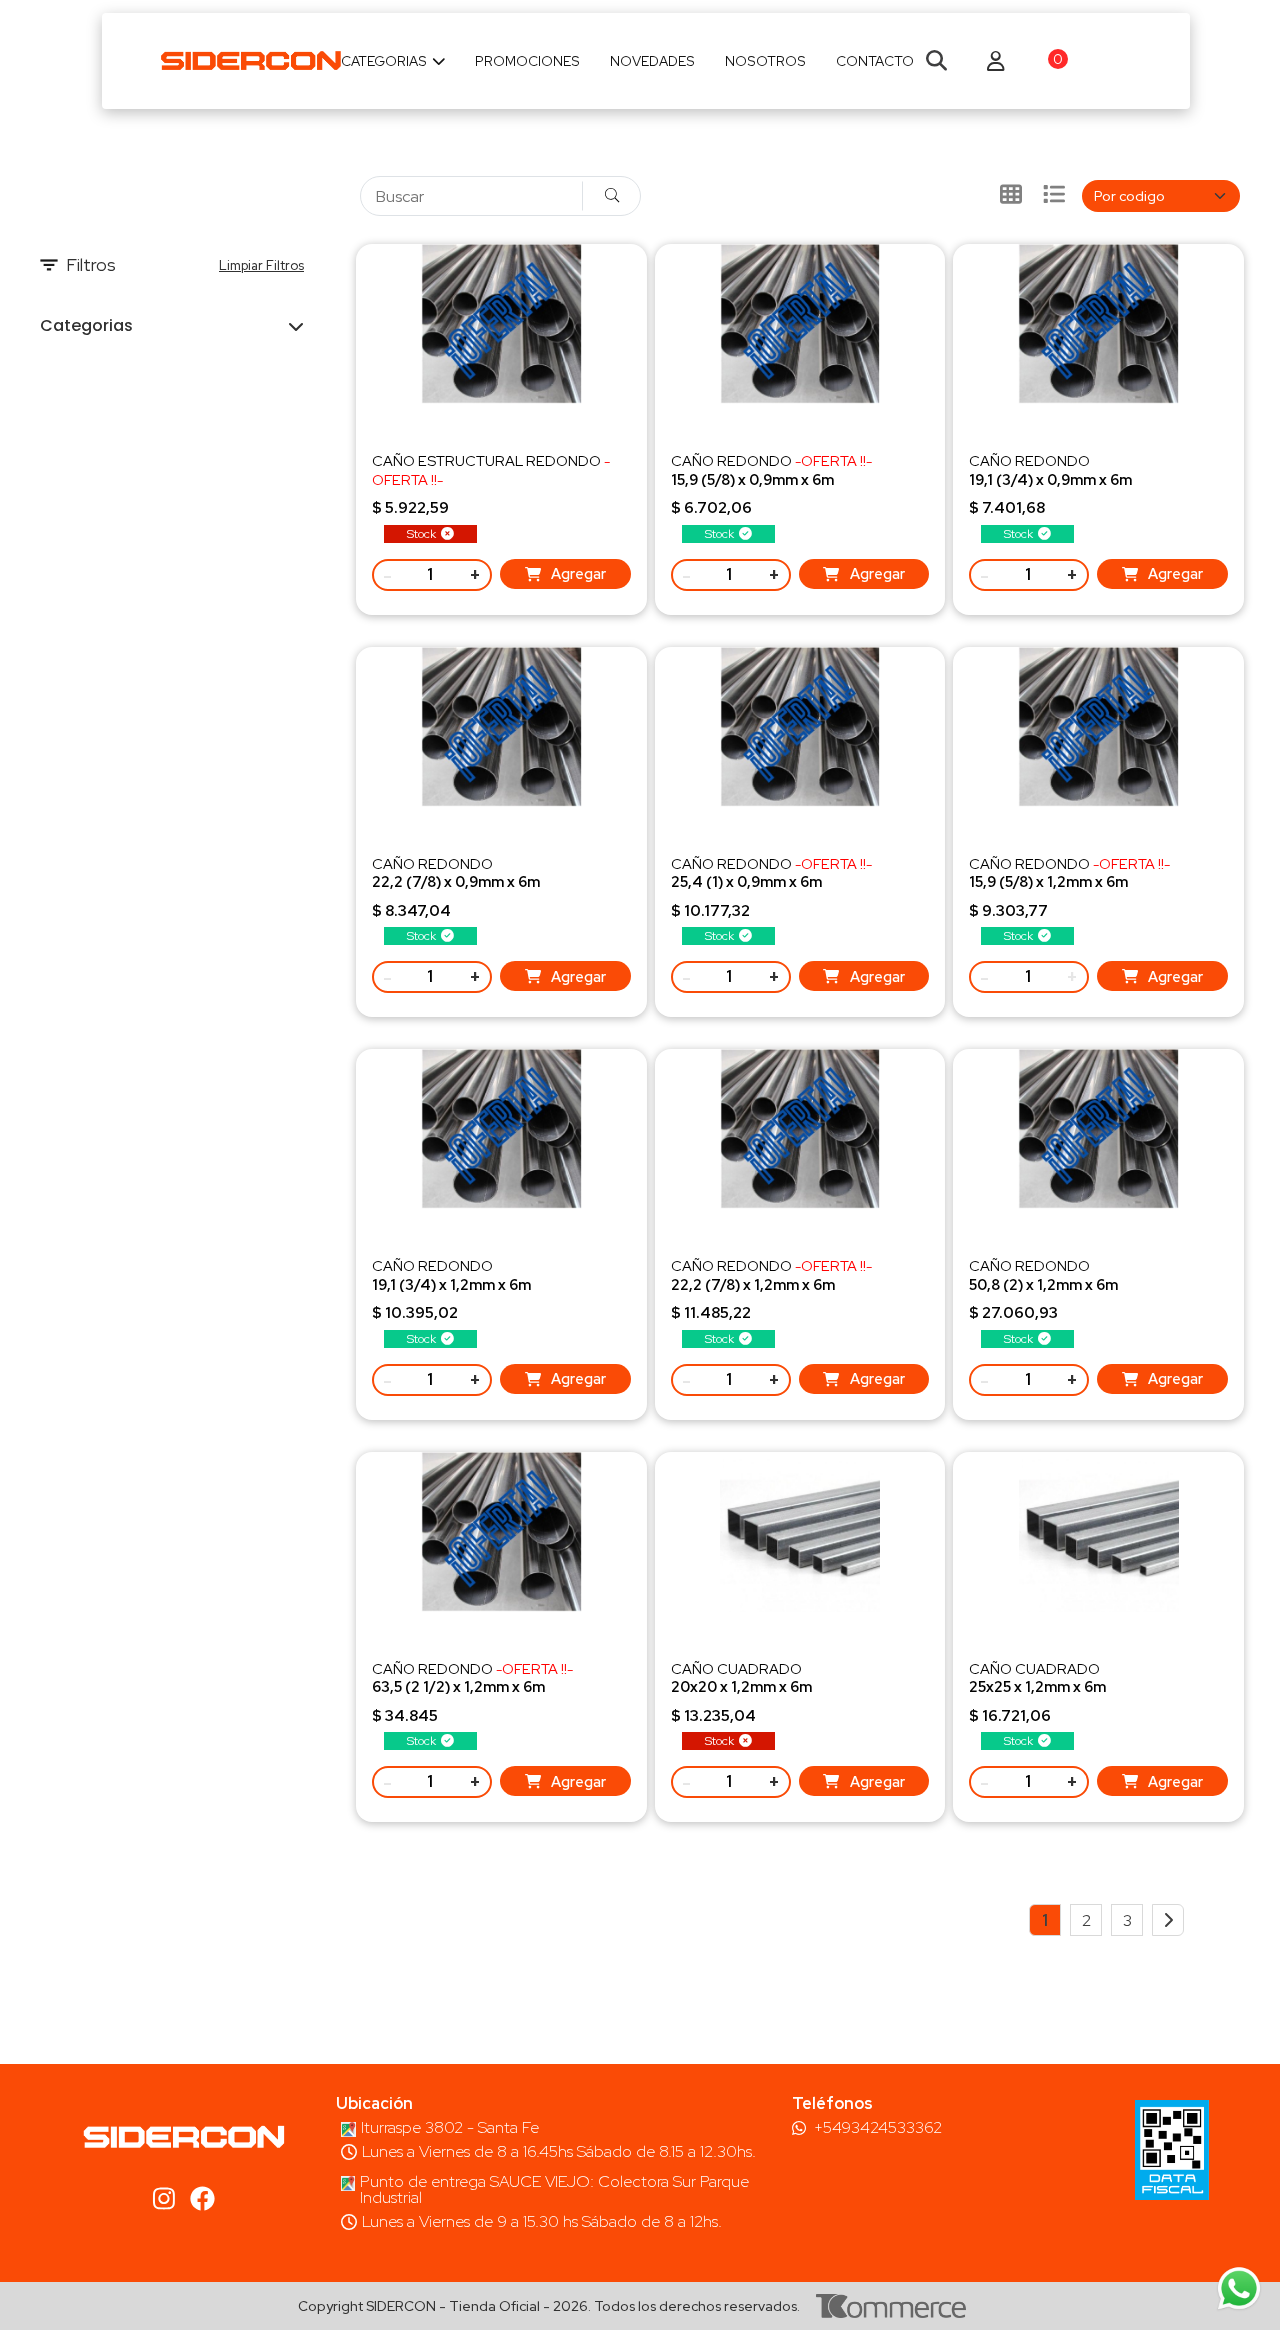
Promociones (527, 61)
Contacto (875, 61)
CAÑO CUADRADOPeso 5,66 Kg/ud (1037, 1686)
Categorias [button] (86, 325)
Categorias (384, 61)
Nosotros (765, 61)
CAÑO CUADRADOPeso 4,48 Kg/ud (741, 1686)
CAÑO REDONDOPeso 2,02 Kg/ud (771, 478)
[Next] (1168, 1920)
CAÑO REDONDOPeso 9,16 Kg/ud (1043, 1283)
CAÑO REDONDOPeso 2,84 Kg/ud (456, 881)
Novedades (652, 61)
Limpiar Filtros (261, 265)
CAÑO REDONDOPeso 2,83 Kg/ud (1069, 881)
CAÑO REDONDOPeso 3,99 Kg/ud (771, 1283)
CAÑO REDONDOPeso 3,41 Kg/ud (771, 881)
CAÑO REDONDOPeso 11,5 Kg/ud (472, 1686)
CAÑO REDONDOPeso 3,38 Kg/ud (451, 1283)
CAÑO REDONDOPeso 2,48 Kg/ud (1050, 478)
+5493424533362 (878, 2128)
